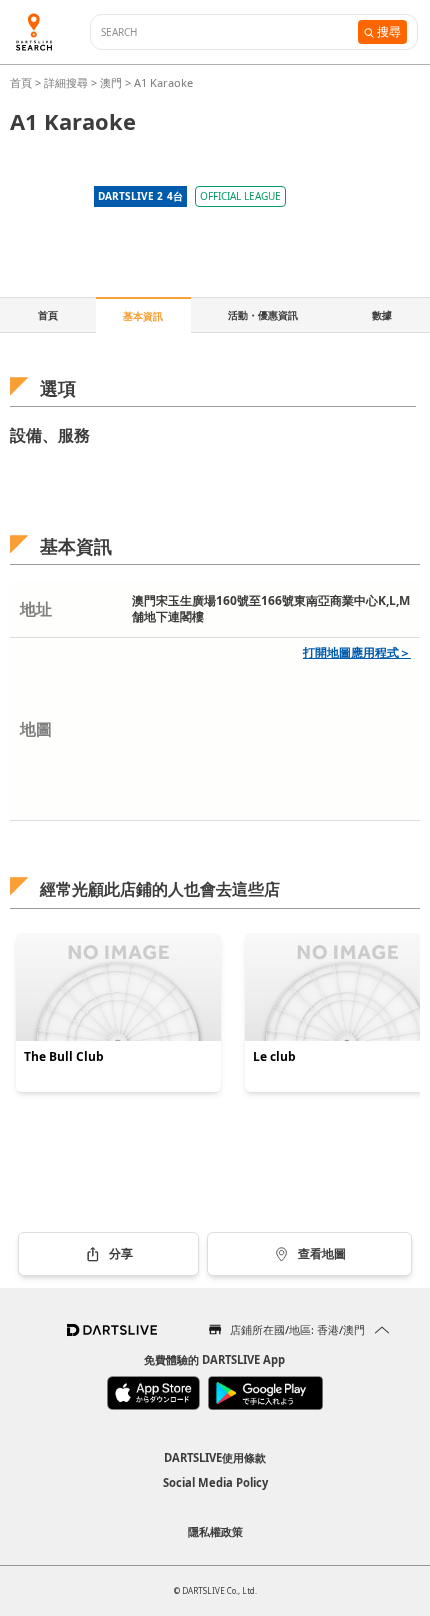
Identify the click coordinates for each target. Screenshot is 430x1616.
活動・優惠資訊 (263, 315)
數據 (382, 315)
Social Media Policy (215, 1482)
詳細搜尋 (67, 82)
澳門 (111, 82)
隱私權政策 (215, 1531)
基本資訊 (143, 316)
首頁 (22, 82)
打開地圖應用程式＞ (357, 652)
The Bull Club (64, 1057)
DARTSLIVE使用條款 (215, 1457)
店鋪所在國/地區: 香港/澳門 (297, 1329)
